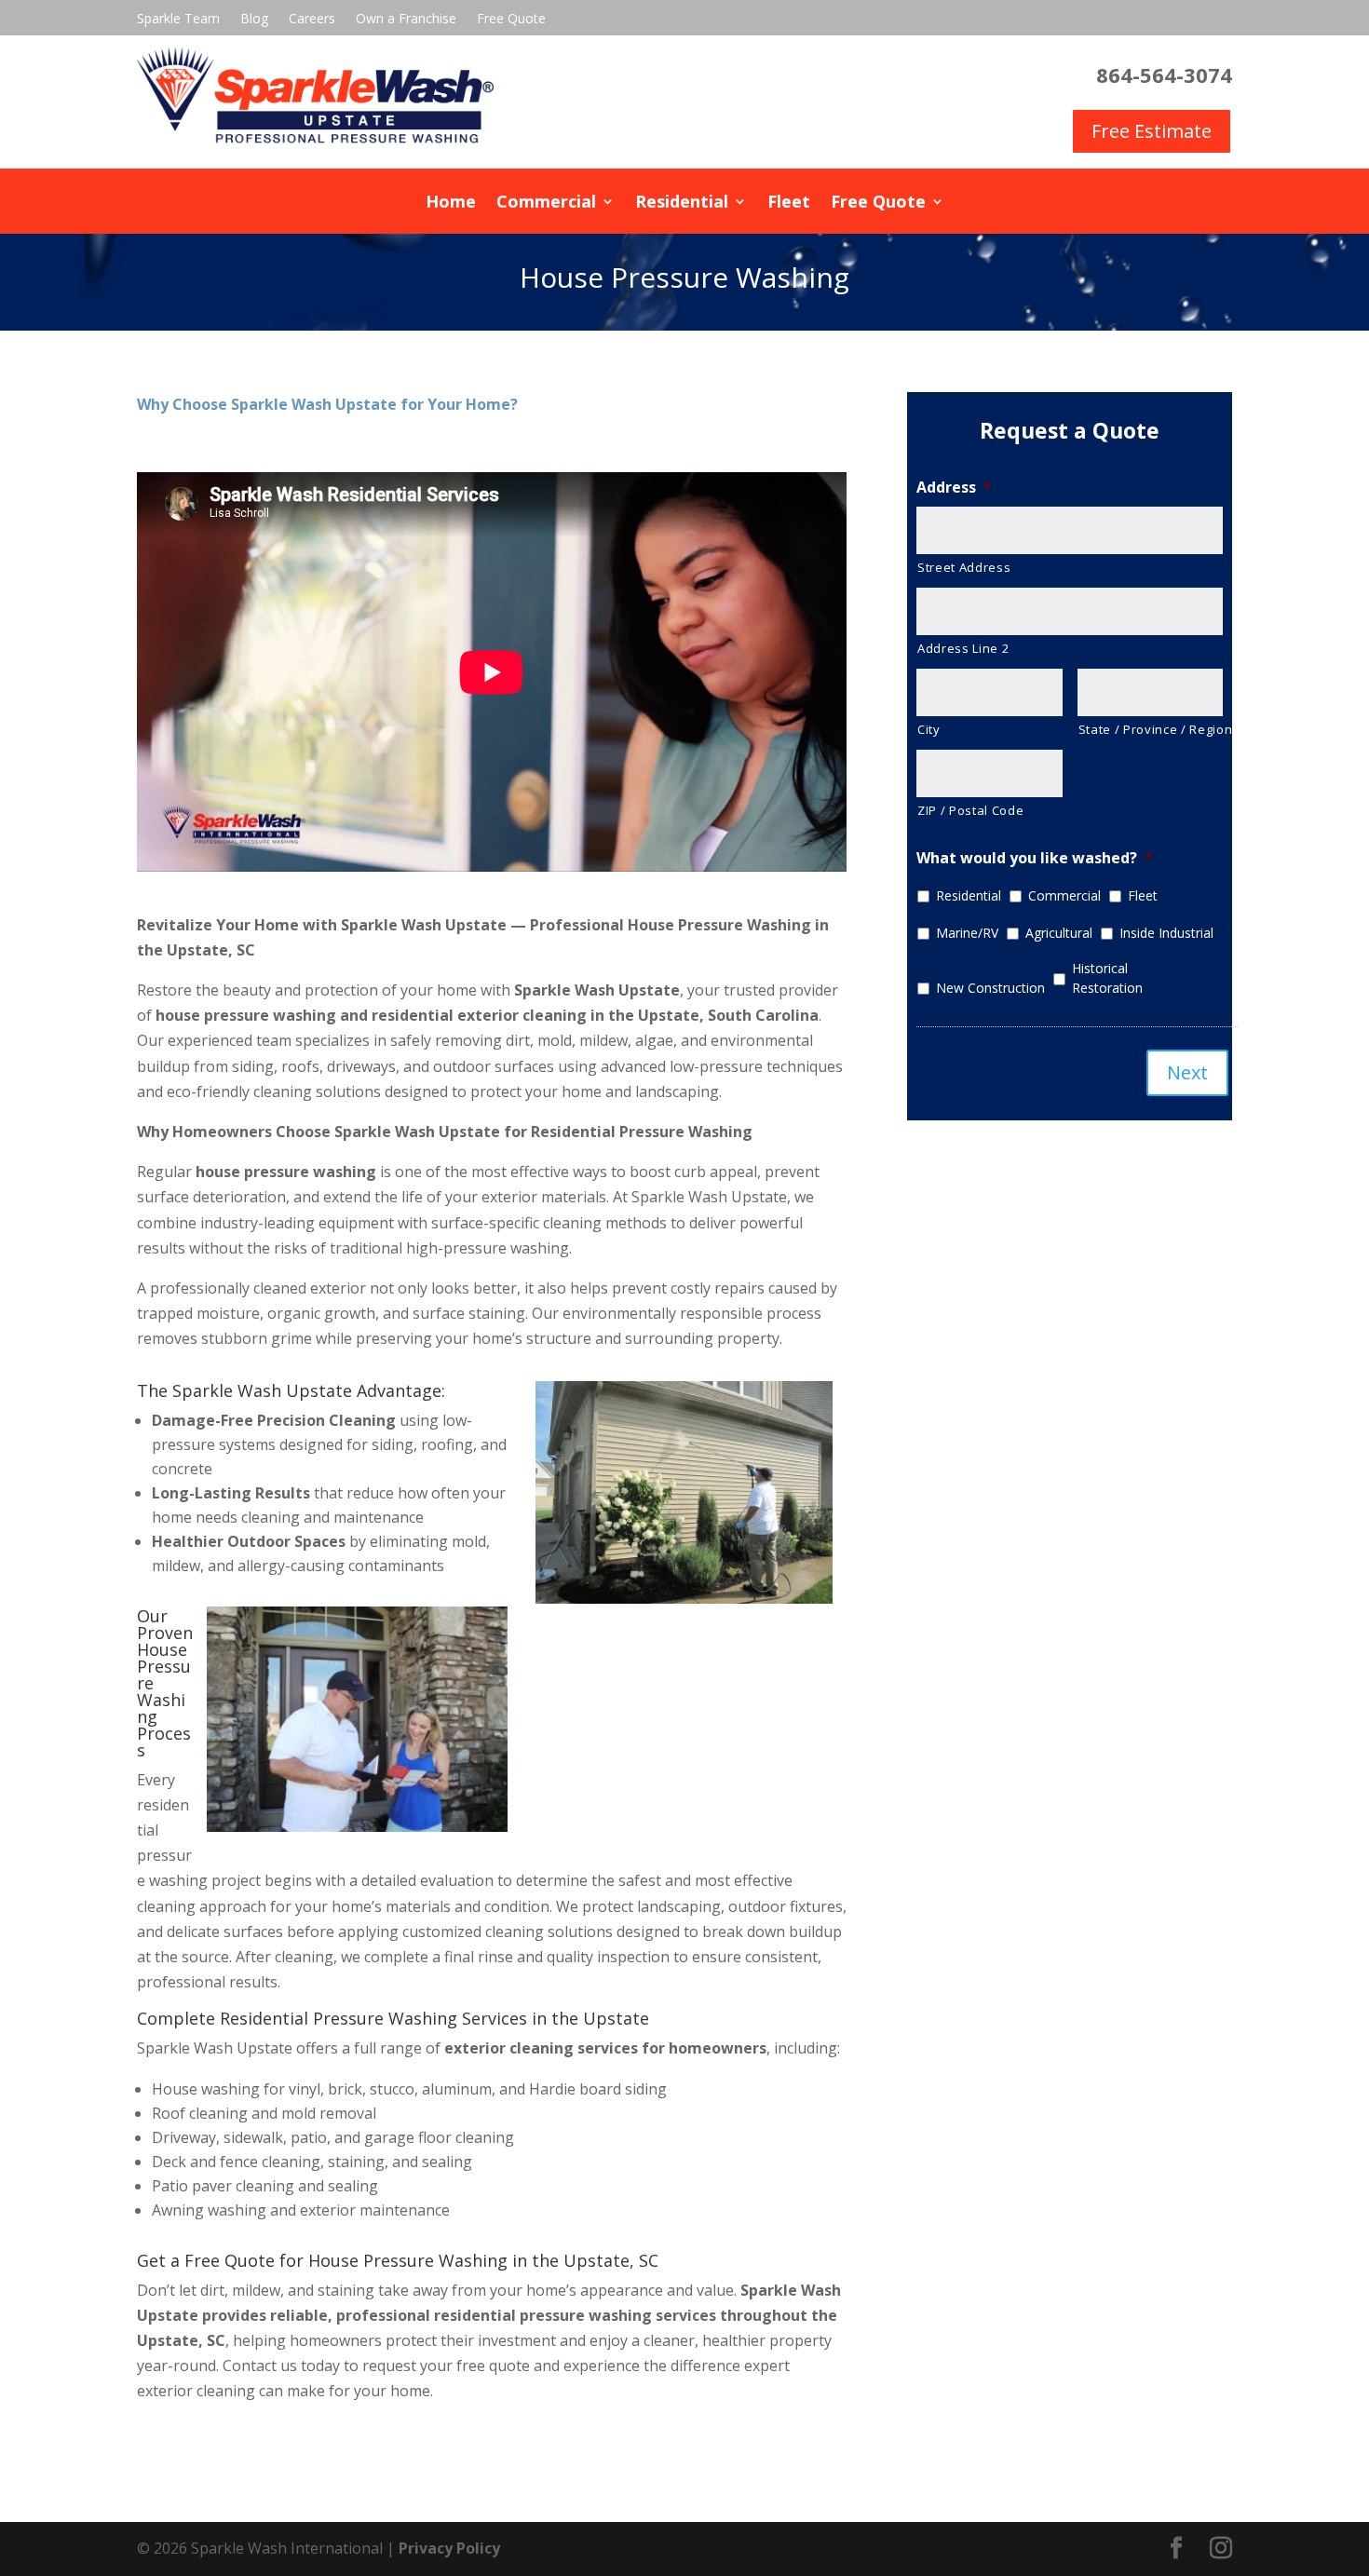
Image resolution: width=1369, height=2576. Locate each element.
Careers (312, 20)
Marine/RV (967, 933)
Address (954, 488)
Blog (254, 20)
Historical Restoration (1107, 978)
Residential (682, 203)
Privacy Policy (449, 2548)
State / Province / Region (1151, 729)
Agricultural (1059, 933)
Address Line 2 (963, 648)
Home (451, 203)
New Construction (990, 988)
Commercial (546, 203)
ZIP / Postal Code (970, 810)
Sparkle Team (178, 20)
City (929, 729)
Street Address (964, 567)
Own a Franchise (406, 20)
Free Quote (511, 20)
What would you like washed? (1035, 858)
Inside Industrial (1166, 933)
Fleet (789, 203)
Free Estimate (1152, 131)
